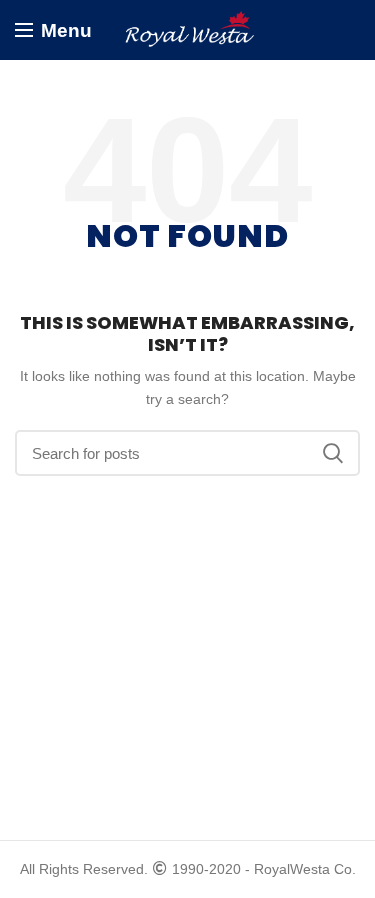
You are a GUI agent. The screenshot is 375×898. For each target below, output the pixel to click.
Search (333, 453)
